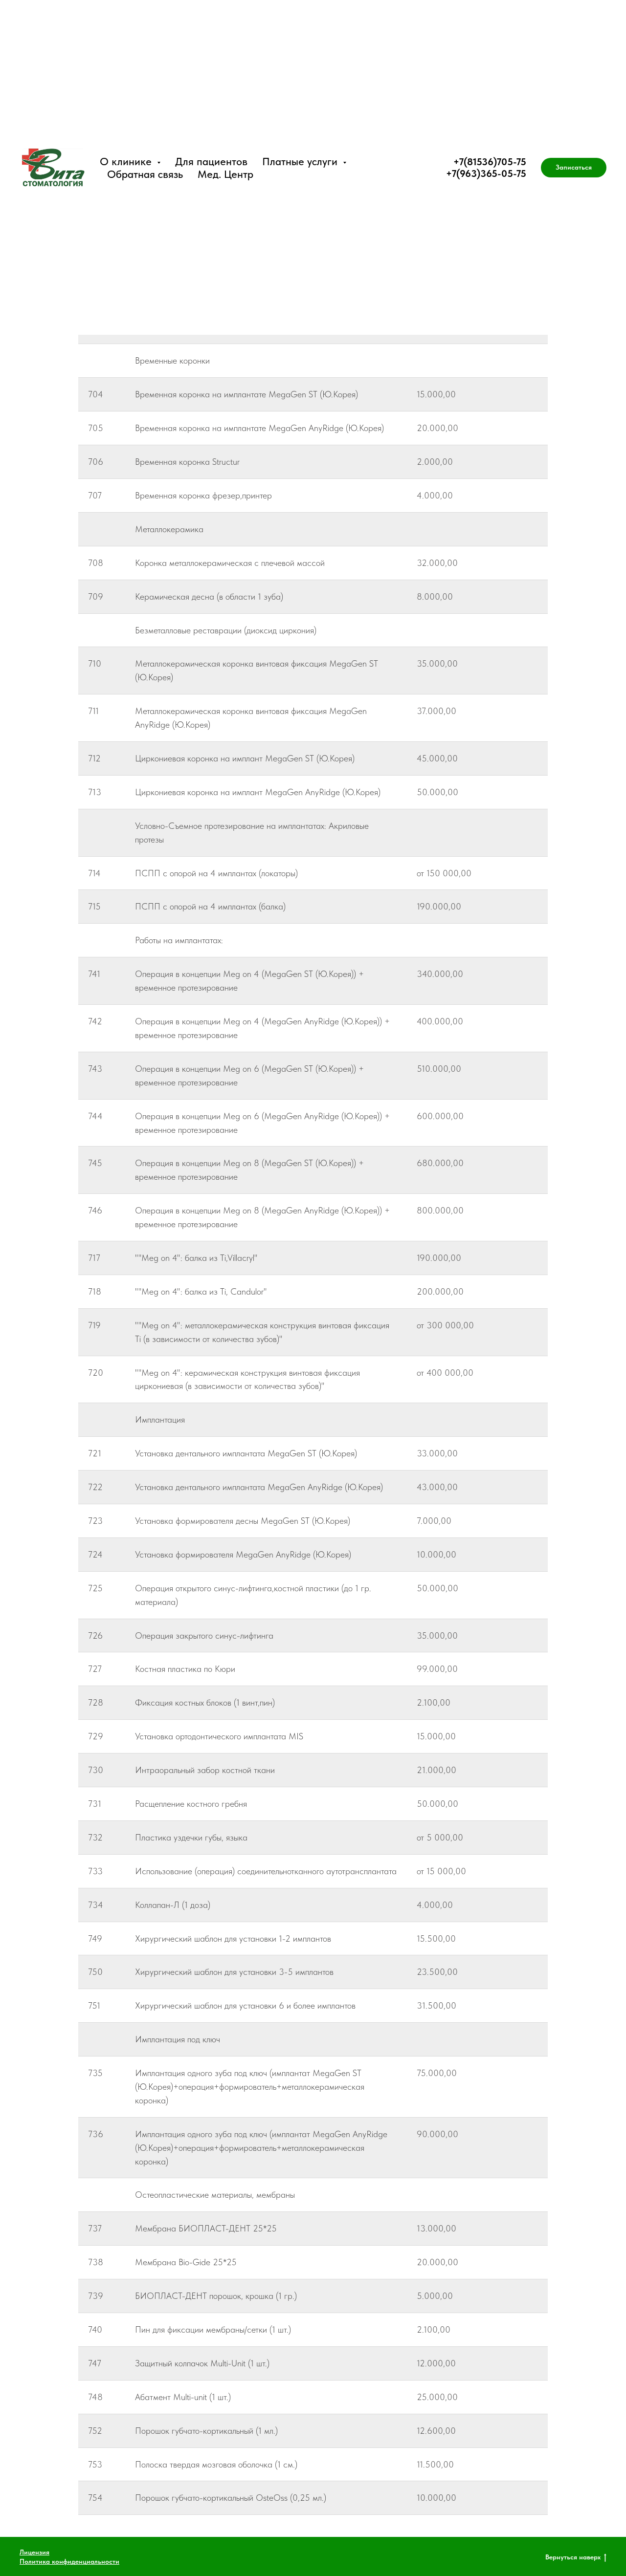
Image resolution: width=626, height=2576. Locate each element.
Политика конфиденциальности (69, 2561)
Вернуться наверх (573, 2557)
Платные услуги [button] (301, 161)
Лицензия (34, 2552)
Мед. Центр (225, 174)
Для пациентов (211, 161)
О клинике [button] (127, 161)
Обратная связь (145, 174)
